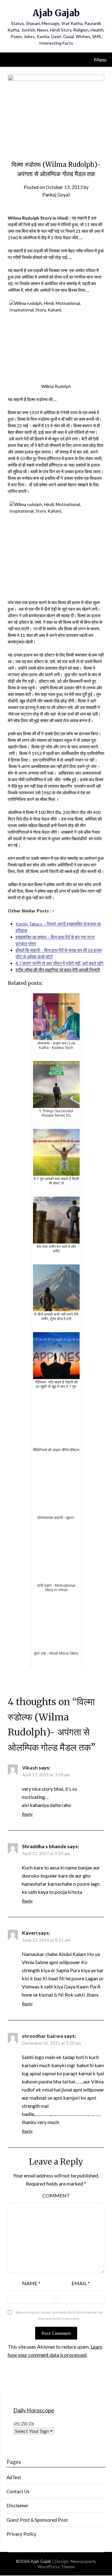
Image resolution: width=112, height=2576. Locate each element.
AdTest (14, 2477)
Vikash (30, 1767)
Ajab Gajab (56, 13)
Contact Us (18, 2491)
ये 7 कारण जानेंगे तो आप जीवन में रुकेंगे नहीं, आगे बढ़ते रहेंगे (59, 963)
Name (31, 2283)
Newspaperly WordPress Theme (67, 2564)
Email (81, 2283)
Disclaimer (18, 2505)
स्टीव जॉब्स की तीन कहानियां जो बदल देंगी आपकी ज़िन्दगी (58, 970)
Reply (27, 1814)
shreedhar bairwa (43, 2036)
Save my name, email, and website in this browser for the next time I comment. (59, 2315)
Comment (56, 2195)
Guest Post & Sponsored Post (37, 2520)
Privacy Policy (21, 2534)
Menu (100, 60)
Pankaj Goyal (56, 195)
